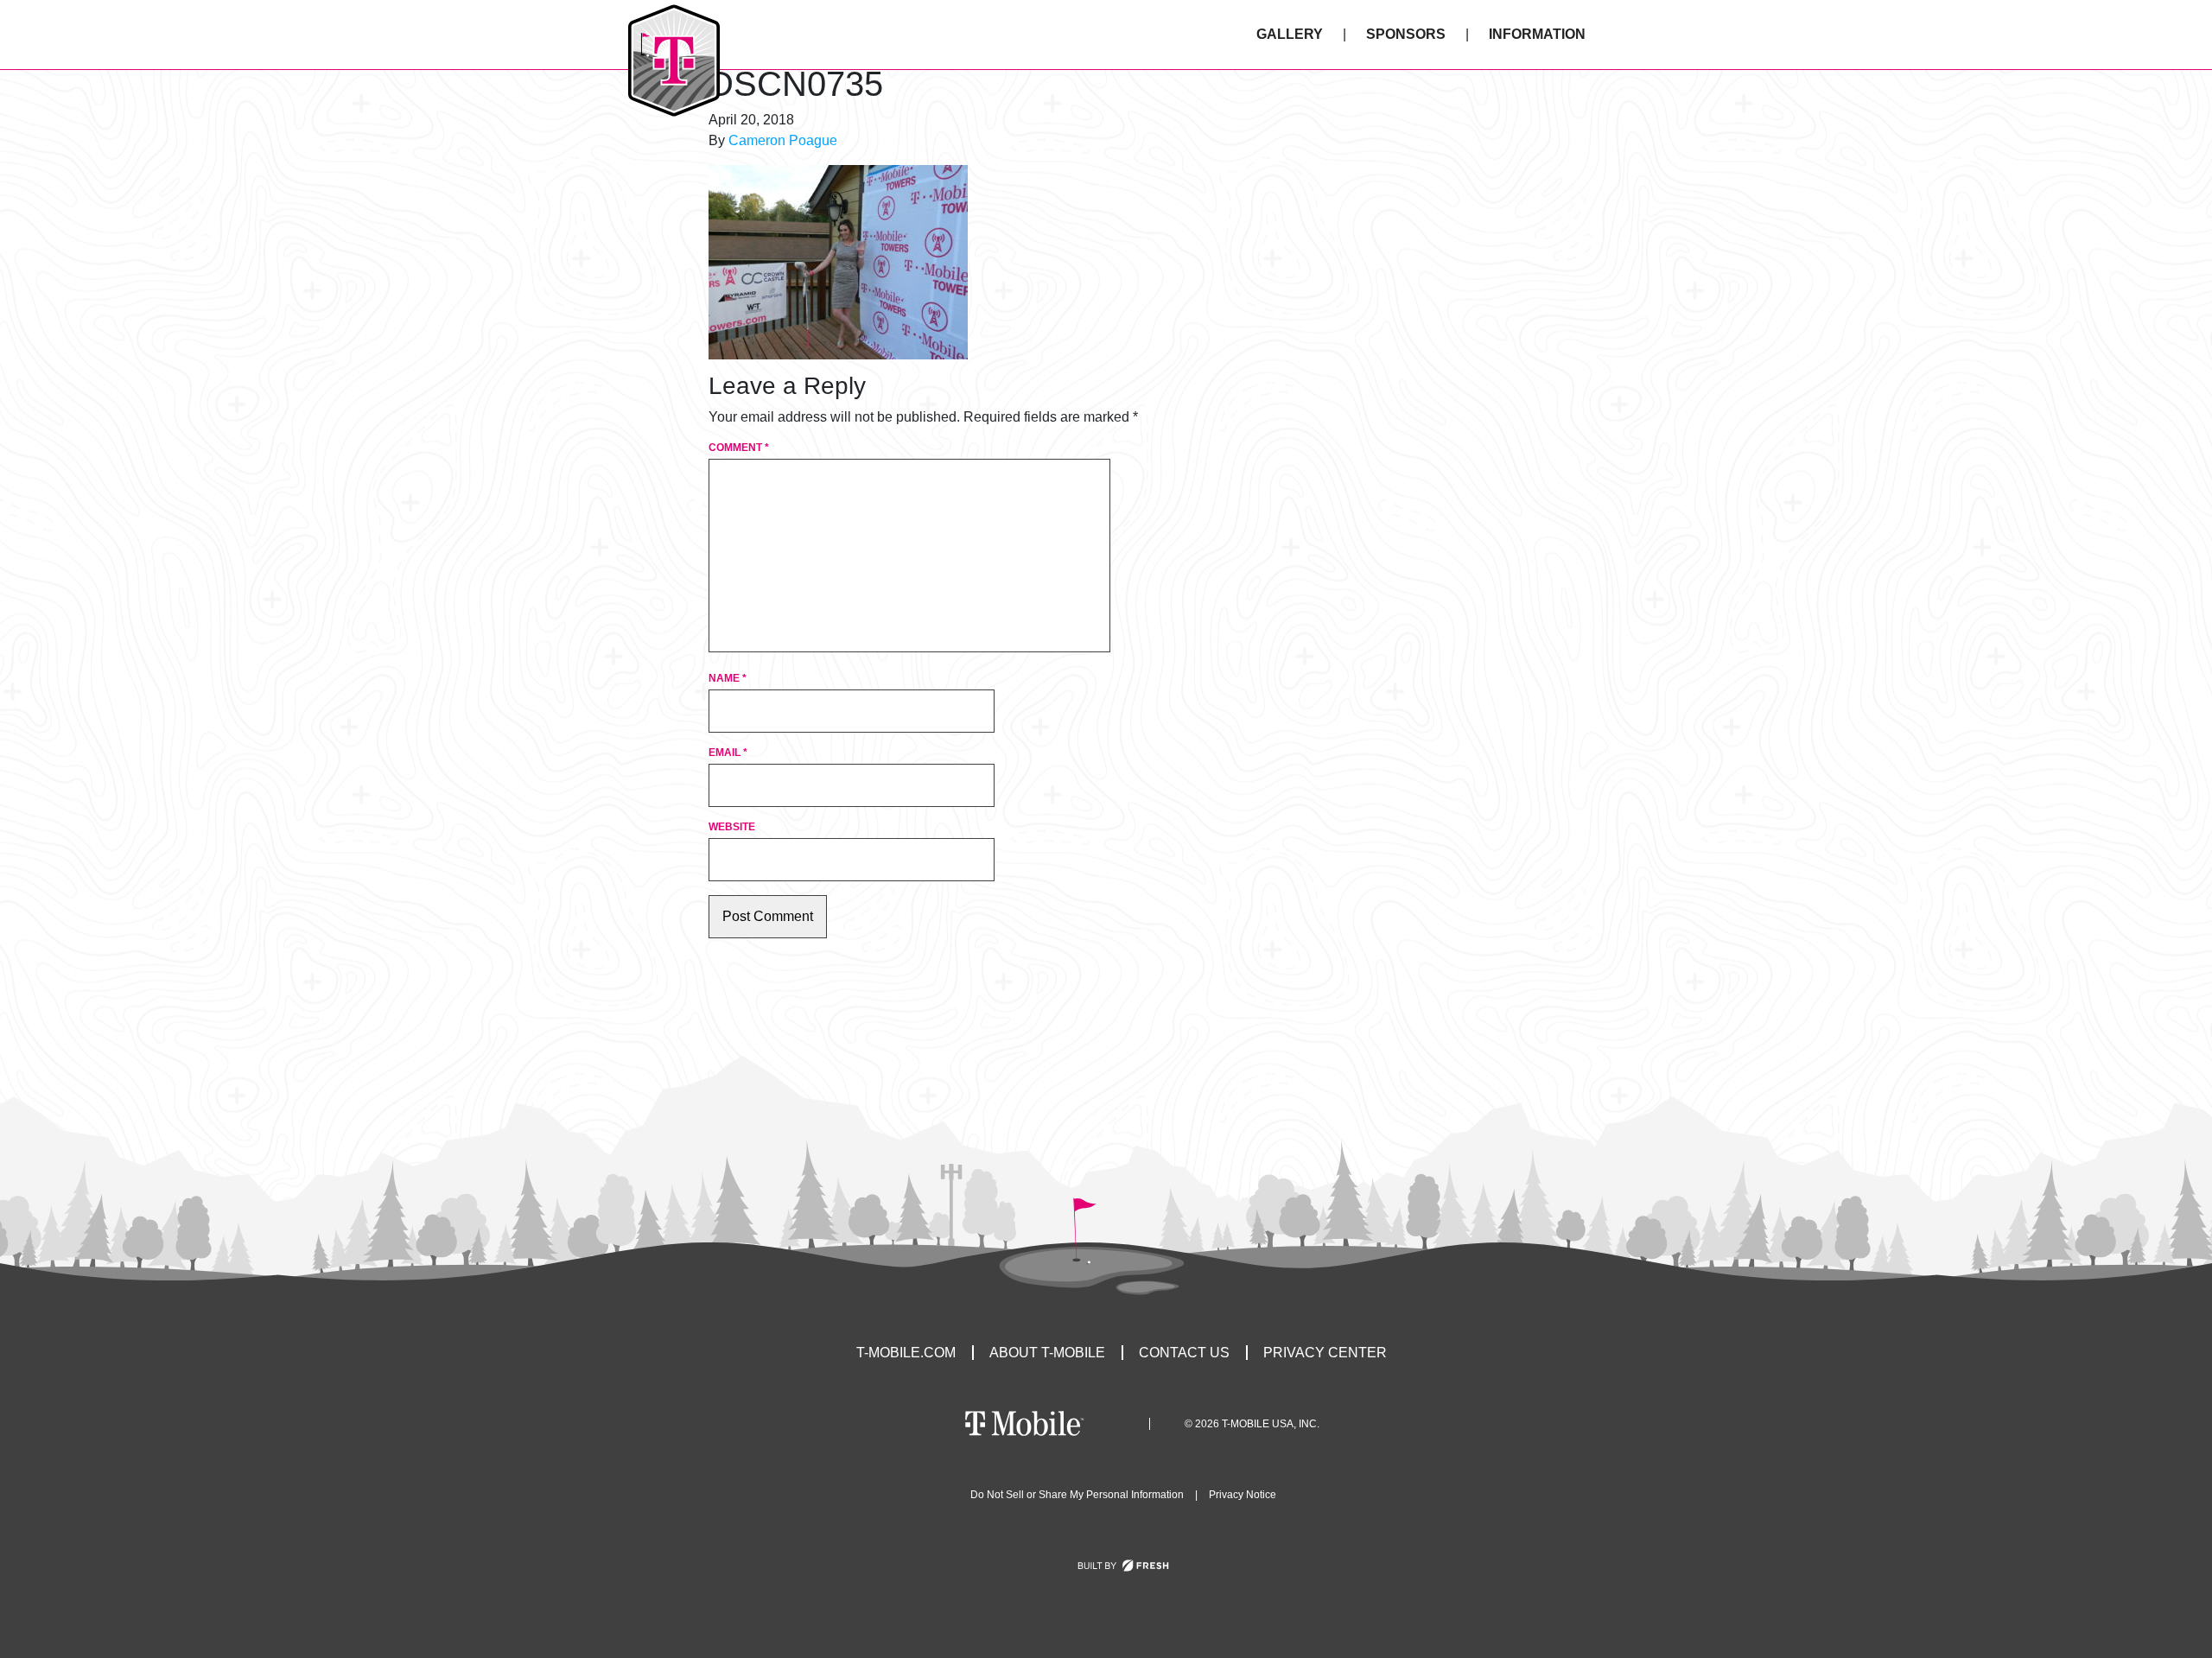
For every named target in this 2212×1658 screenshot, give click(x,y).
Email (728, 753)
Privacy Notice (1243, 1495)
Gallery (1290, 34)
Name (728, 678)
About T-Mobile (1047, 1353)
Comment (739, 448)
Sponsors (1406, 34)
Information (1537, 34)
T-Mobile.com (906, 1353)
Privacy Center (1325, 1353)
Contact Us (1184, 1353)
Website (732, 827)
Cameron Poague (783, 140)
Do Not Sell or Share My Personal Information (1077, 1495)
